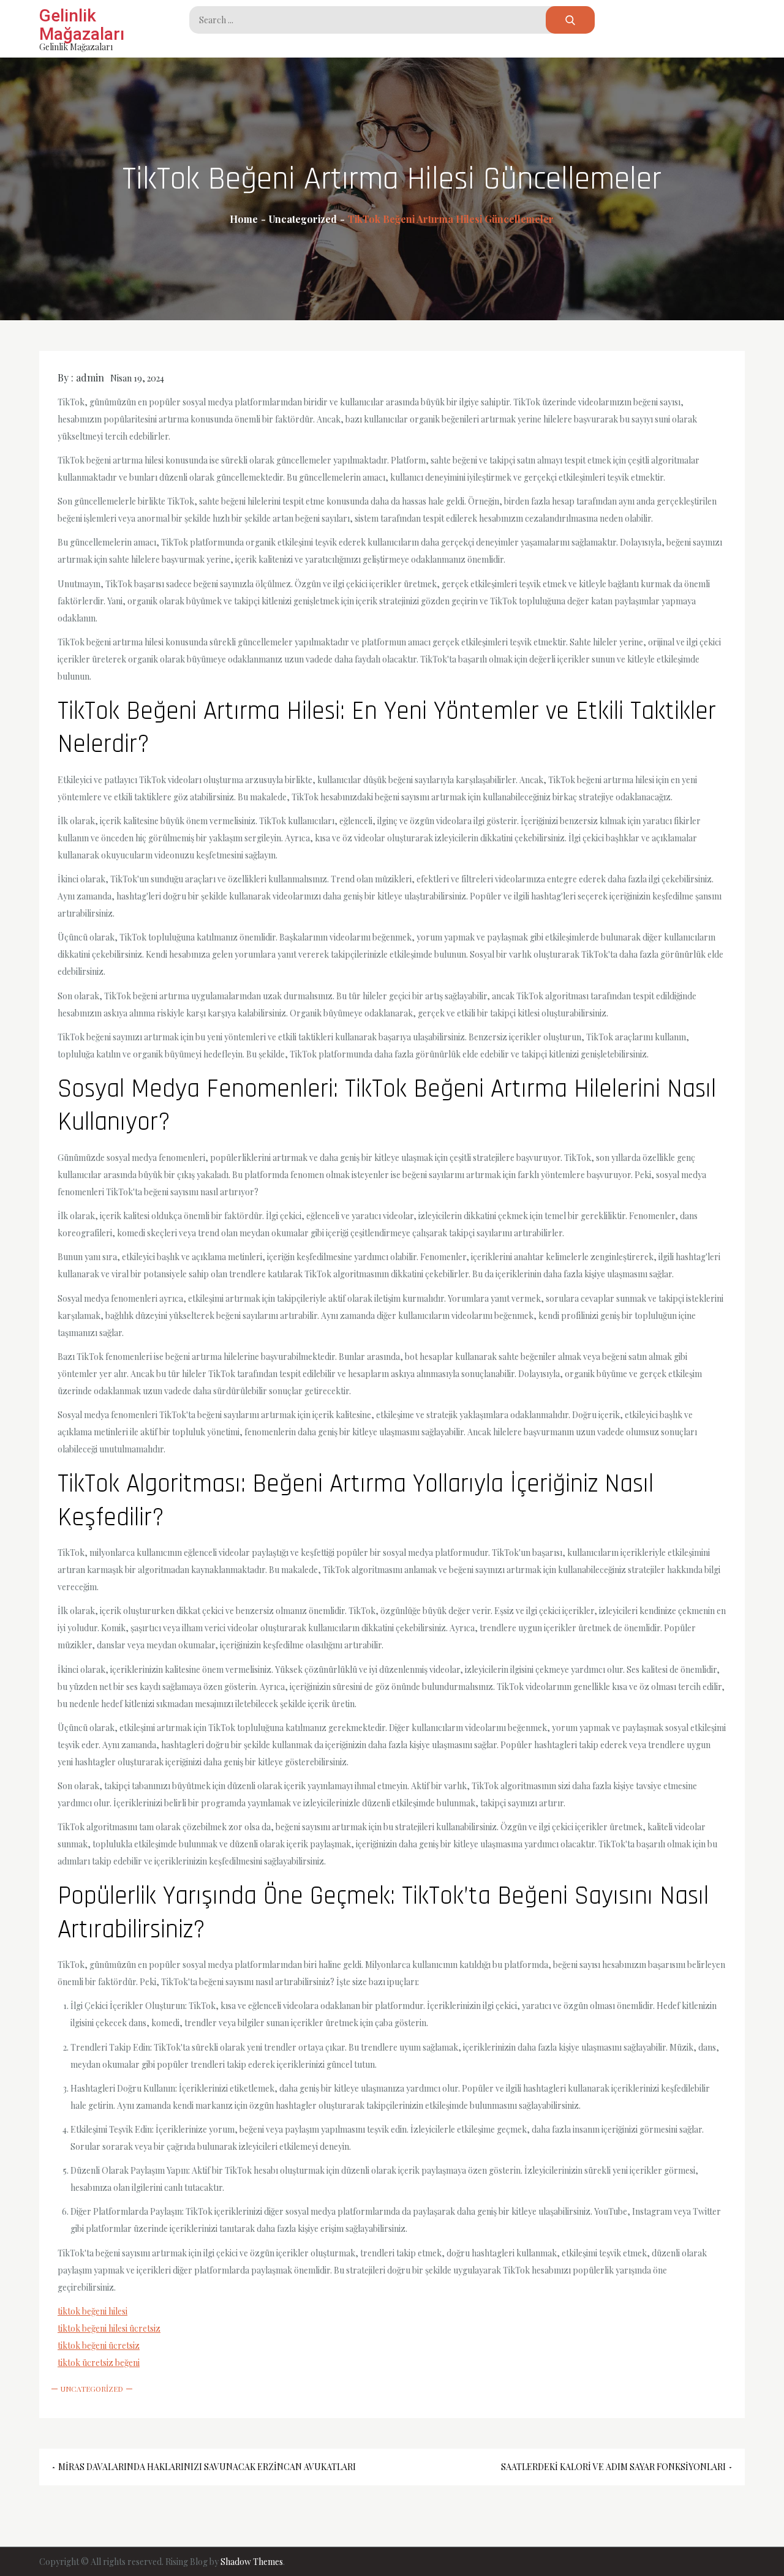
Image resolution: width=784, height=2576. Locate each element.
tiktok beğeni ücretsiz (99, 2345)
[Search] (570, 20)
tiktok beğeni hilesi (92, 2311)
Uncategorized (92, 2389)
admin (90, 377)
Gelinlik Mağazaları (82, 25)
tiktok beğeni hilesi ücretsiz (109, 2328)
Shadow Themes (252, 2562)
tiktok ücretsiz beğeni (99, 2363)
